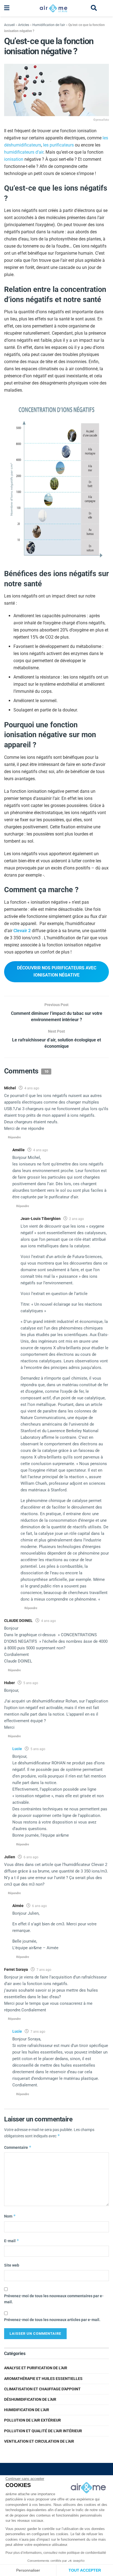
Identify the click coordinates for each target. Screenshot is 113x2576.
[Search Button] (94, 8)
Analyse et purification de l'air (36, 2368)
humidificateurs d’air (24, 152)
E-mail (12, 2241)
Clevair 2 (22, 931)
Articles (24, 25)
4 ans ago (32, 1088)
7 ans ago (44, 1970)
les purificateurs (58, 145)
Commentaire (18, 2147)
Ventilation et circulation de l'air (39, 2441)
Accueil (9, 25)
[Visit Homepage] (53, 8)
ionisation (14, 159)
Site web (12, 2265)
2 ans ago (77, 1219)
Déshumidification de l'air (30, 2399)
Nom (10, 2216)
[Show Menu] (7, 8)
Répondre (14, 1137)
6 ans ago (31, 1857)
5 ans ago (31, 1683)
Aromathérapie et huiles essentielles (43, 2379)
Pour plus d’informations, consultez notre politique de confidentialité (56, 2553)
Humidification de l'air (49, 25)
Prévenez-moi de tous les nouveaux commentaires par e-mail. (54, 2299)
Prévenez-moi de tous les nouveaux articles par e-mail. (52, 2320)
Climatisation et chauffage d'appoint (42, 2389)
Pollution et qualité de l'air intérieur (43, 2431)
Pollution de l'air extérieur (33, 2420)
